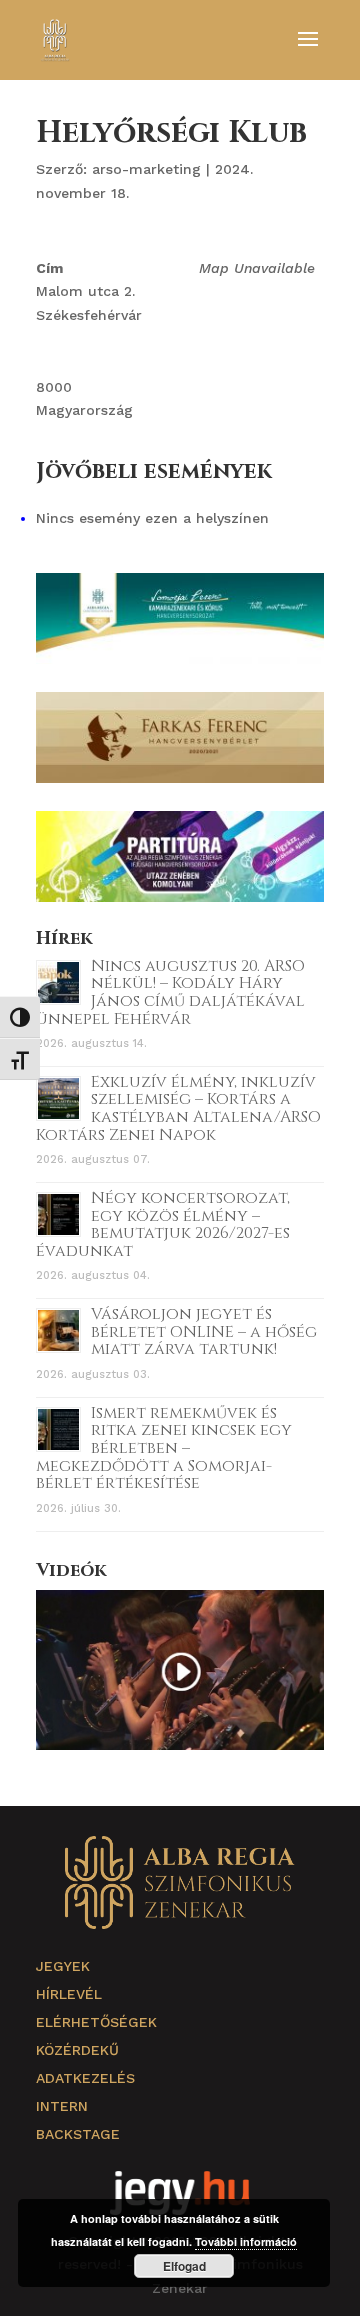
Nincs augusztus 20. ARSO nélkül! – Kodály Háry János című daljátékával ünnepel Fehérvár (170, 992)
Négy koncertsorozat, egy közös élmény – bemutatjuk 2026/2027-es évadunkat (163, 1224)
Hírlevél (69, 1994)
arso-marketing (146, 169)
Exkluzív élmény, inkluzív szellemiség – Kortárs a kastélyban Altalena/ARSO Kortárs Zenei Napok (178, 1108)
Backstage (78, 2134)
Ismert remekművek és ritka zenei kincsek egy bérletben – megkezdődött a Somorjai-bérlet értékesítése (164, 1448)
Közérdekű (77, 2050)
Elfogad (184, 2266)
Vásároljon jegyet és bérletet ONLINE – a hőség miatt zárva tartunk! (204, 1331)
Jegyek (63, 1966)
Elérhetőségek (96, 2022)
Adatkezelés (85, 2078)
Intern (62, 2106)
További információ (246, 2241)
